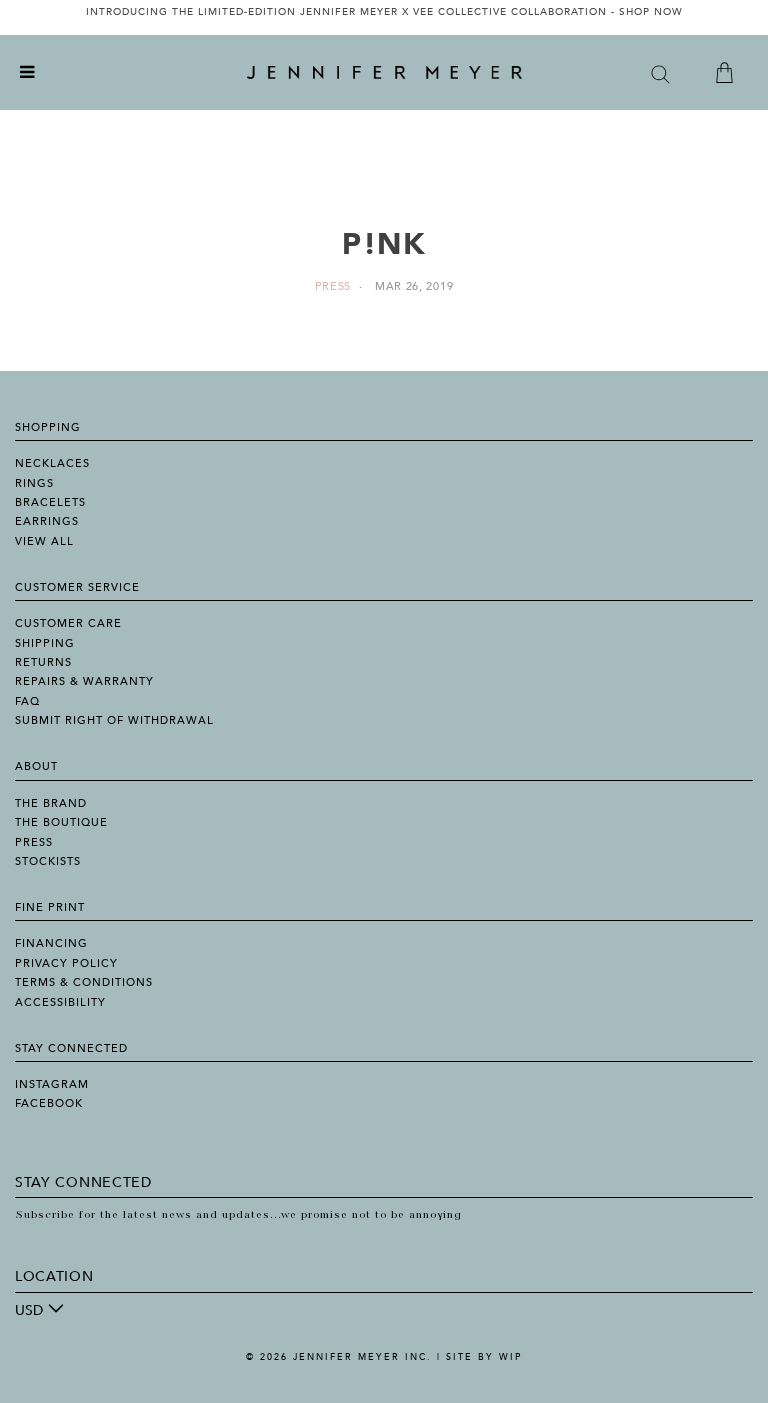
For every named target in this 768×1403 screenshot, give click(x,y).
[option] (384, 17)
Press (333, 286)
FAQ (27, 701)
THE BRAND (51, 803)
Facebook (49, 1103)
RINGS (34, 483)
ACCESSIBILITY (60, 1002)
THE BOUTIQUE (61, 822)
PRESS (34, 842)
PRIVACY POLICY (66, 963)
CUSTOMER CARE (68, 623)
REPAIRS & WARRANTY (84, 681)
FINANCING (51, 943)
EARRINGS (47, 521)
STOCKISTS (48, 861)
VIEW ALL (44, 541)
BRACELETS (50, 502)
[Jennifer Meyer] (384, 73)
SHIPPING (45, 643)
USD (29, 1310)
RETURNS (43, 662)
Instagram (52, 1084)
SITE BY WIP (484, 1357)
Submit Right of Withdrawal (114, 720)
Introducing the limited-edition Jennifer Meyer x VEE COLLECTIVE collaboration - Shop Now (384, 12)
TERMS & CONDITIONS (84, 982)
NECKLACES (52, 463)
